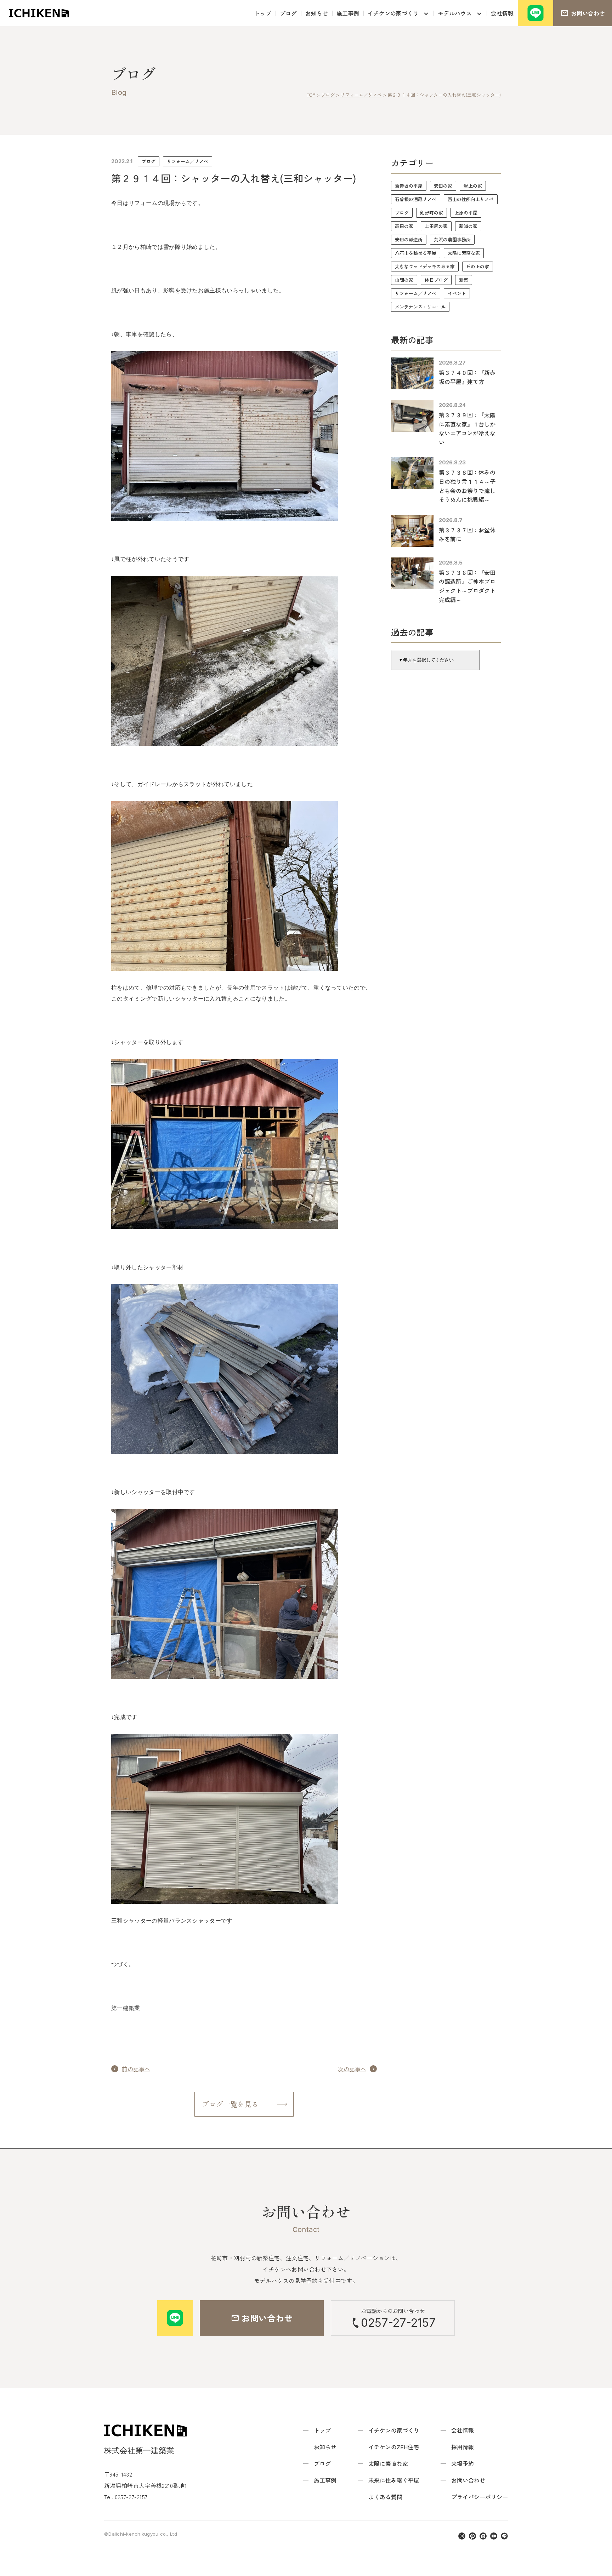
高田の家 (404, 226)
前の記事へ (136, 2069)
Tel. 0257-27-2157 (126, 2497)
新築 (464, 280)
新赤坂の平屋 (409, 186)
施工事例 (348, 13)
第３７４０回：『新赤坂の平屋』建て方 (467, 377)
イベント (457, 293)
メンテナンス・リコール (420, 307)
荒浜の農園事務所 (452, 239)
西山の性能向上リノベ (471, 199)
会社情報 (502, 13)
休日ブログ (436, 280)
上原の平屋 (466, 213)
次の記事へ (352, 2069)
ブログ (288, 13)
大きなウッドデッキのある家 (425, 266)
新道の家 (468, 226)
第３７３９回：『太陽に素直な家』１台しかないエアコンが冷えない (467, 428)
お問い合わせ (468, 2480)
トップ (263, 13)
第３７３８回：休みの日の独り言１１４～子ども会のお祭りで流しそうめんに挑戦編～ (467, 486)
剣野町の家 (432, 213)
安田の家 (443, 186)
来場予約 (463, 2463)
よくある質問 (385, 2497)
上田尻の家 (436, 226)
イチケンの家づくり (393, 13)
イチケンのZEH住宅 (394, 2447)
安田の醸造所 (409, 239)
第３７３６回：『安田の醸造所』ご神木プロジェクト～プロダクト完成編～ (467, 586)
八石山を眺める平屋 (416, 253)
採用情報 (463, 2447)
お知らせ (317, 13)
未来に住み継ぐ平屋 (394, 2480)
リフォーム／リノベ (188, 161)
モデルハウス (455, 13)
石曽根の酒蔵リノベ (416, 199)
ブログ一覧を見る (230, 2104)
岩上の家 (473, 186)
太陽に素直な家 (464, 253)
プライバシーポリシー (480, 2497)
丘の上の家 (478, 266)
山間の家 (404, 280)
